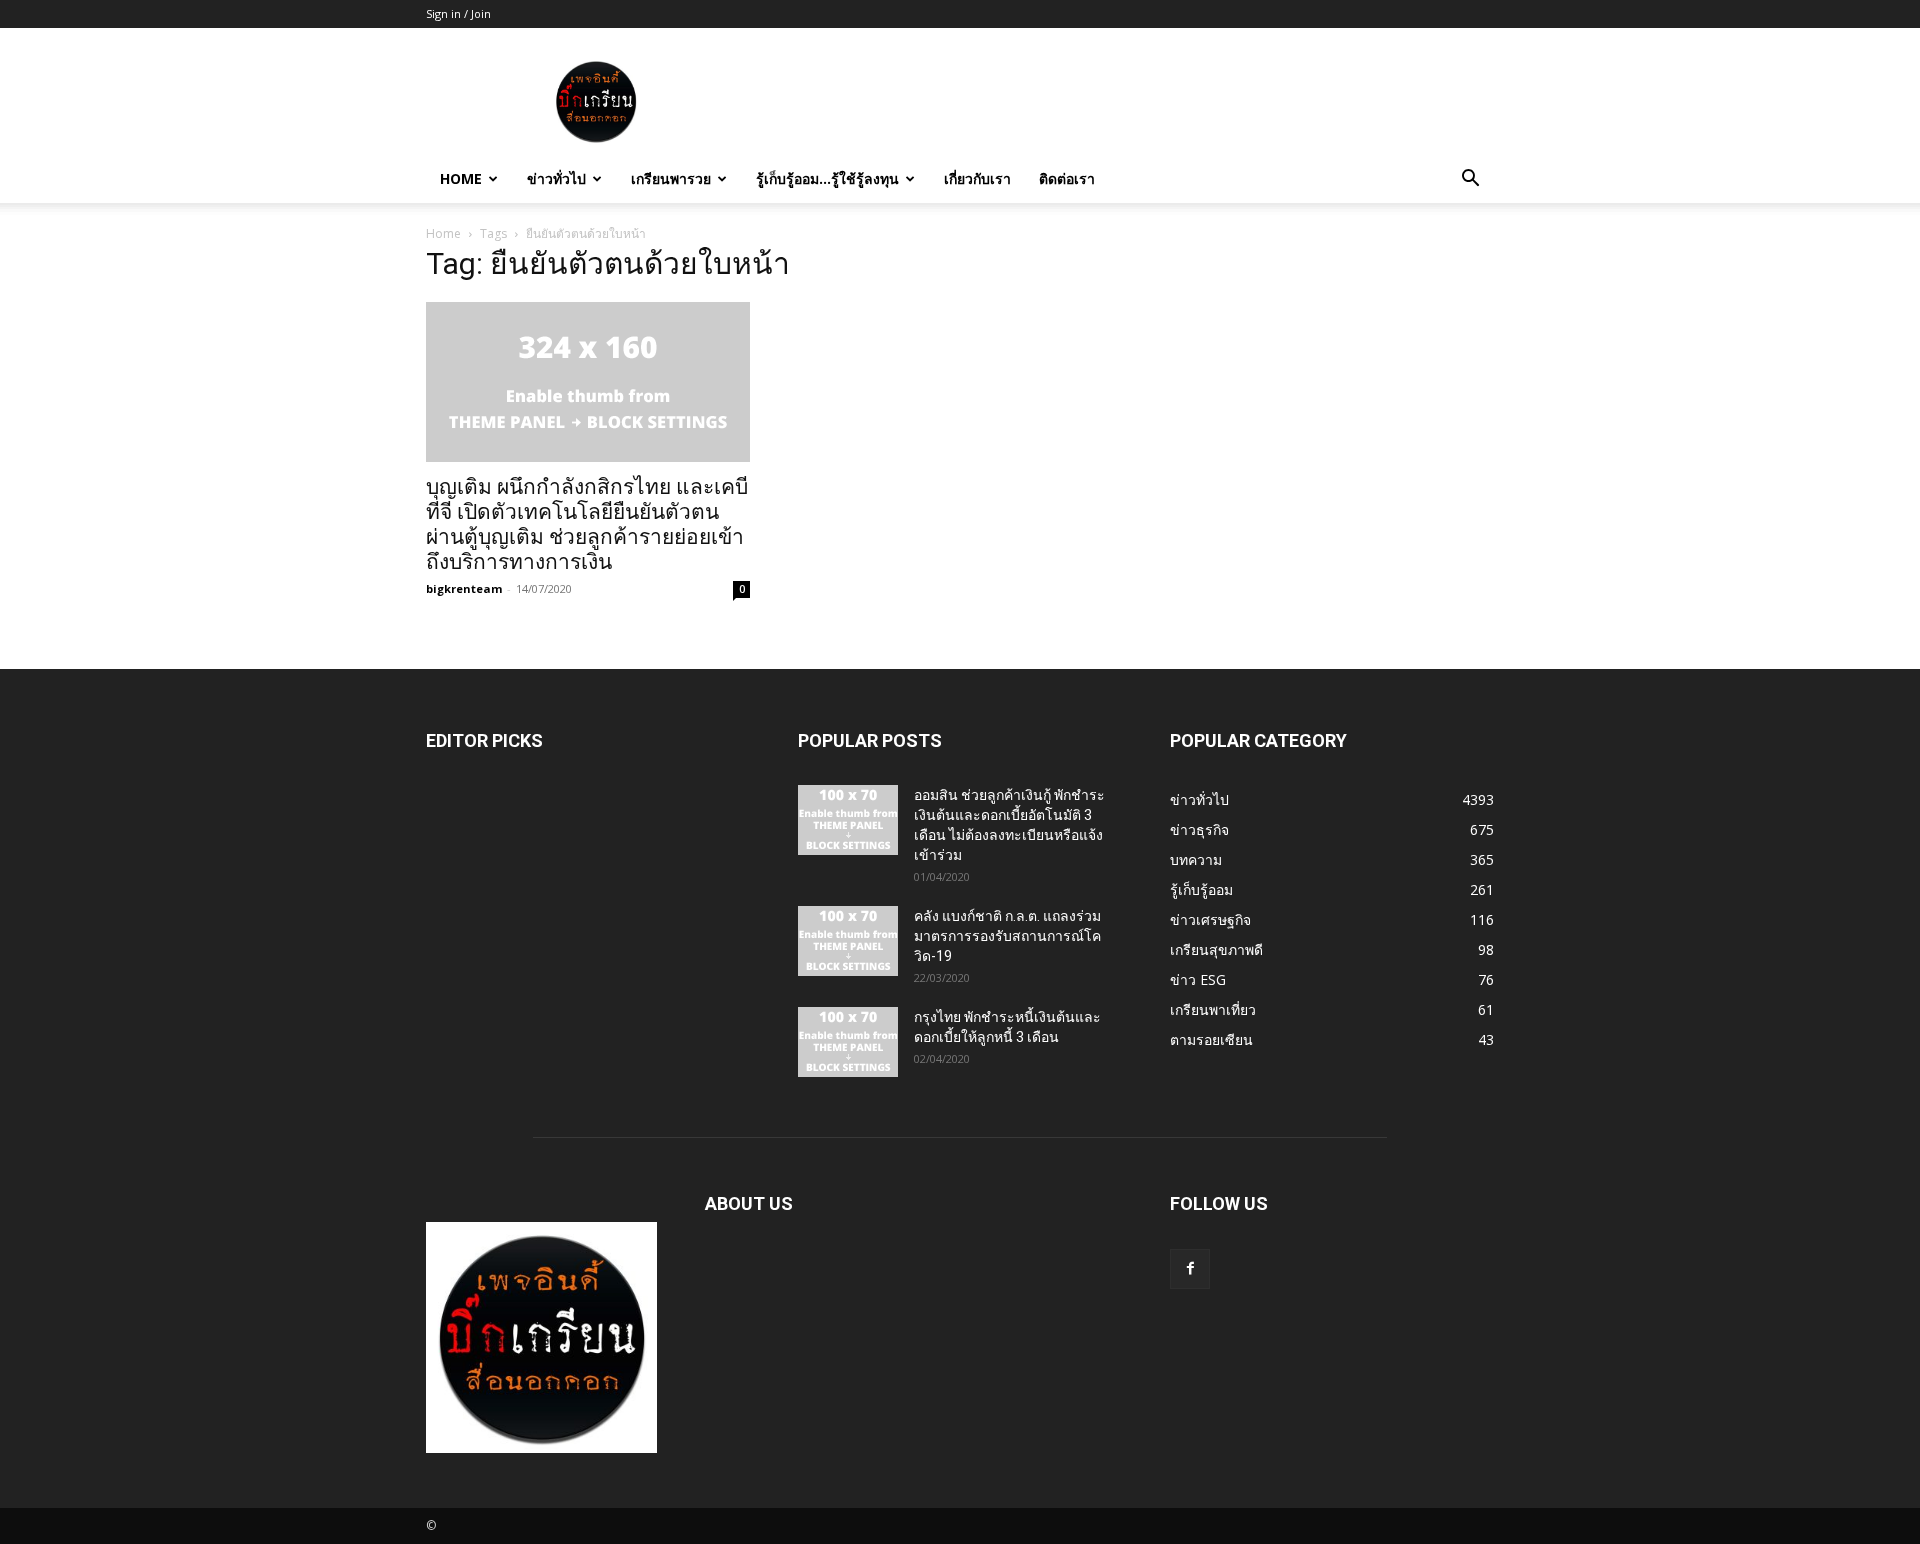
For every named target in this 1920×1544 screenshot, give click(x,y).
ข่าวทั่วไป (556, 178)
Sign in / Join (458, 13)
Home (461, 178)
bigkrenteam (464, 588)
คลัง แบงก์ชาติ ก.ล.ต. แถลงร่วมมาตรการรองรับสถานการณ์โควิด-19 (1007, 936)
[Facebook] (1190, 1269)
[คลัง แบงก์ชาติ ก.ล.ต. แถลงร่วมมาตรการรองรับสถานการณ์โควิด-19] (848, 941)
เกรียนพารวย (671, 178)
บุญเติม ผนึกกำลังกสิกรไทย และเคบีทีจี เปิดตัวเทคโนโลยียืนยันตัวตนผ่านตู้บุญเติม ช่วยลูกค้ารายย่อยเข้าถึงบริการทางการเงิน (587, 524)
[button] (1470, 180)
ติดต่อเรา (1067, 178)
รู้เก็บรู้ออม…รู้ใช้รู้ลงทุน (827, 178)
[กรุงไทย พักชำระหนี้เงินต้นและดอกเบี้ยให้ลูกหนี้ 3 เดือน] (848, 1042)
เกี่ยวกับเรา (977, 178)
